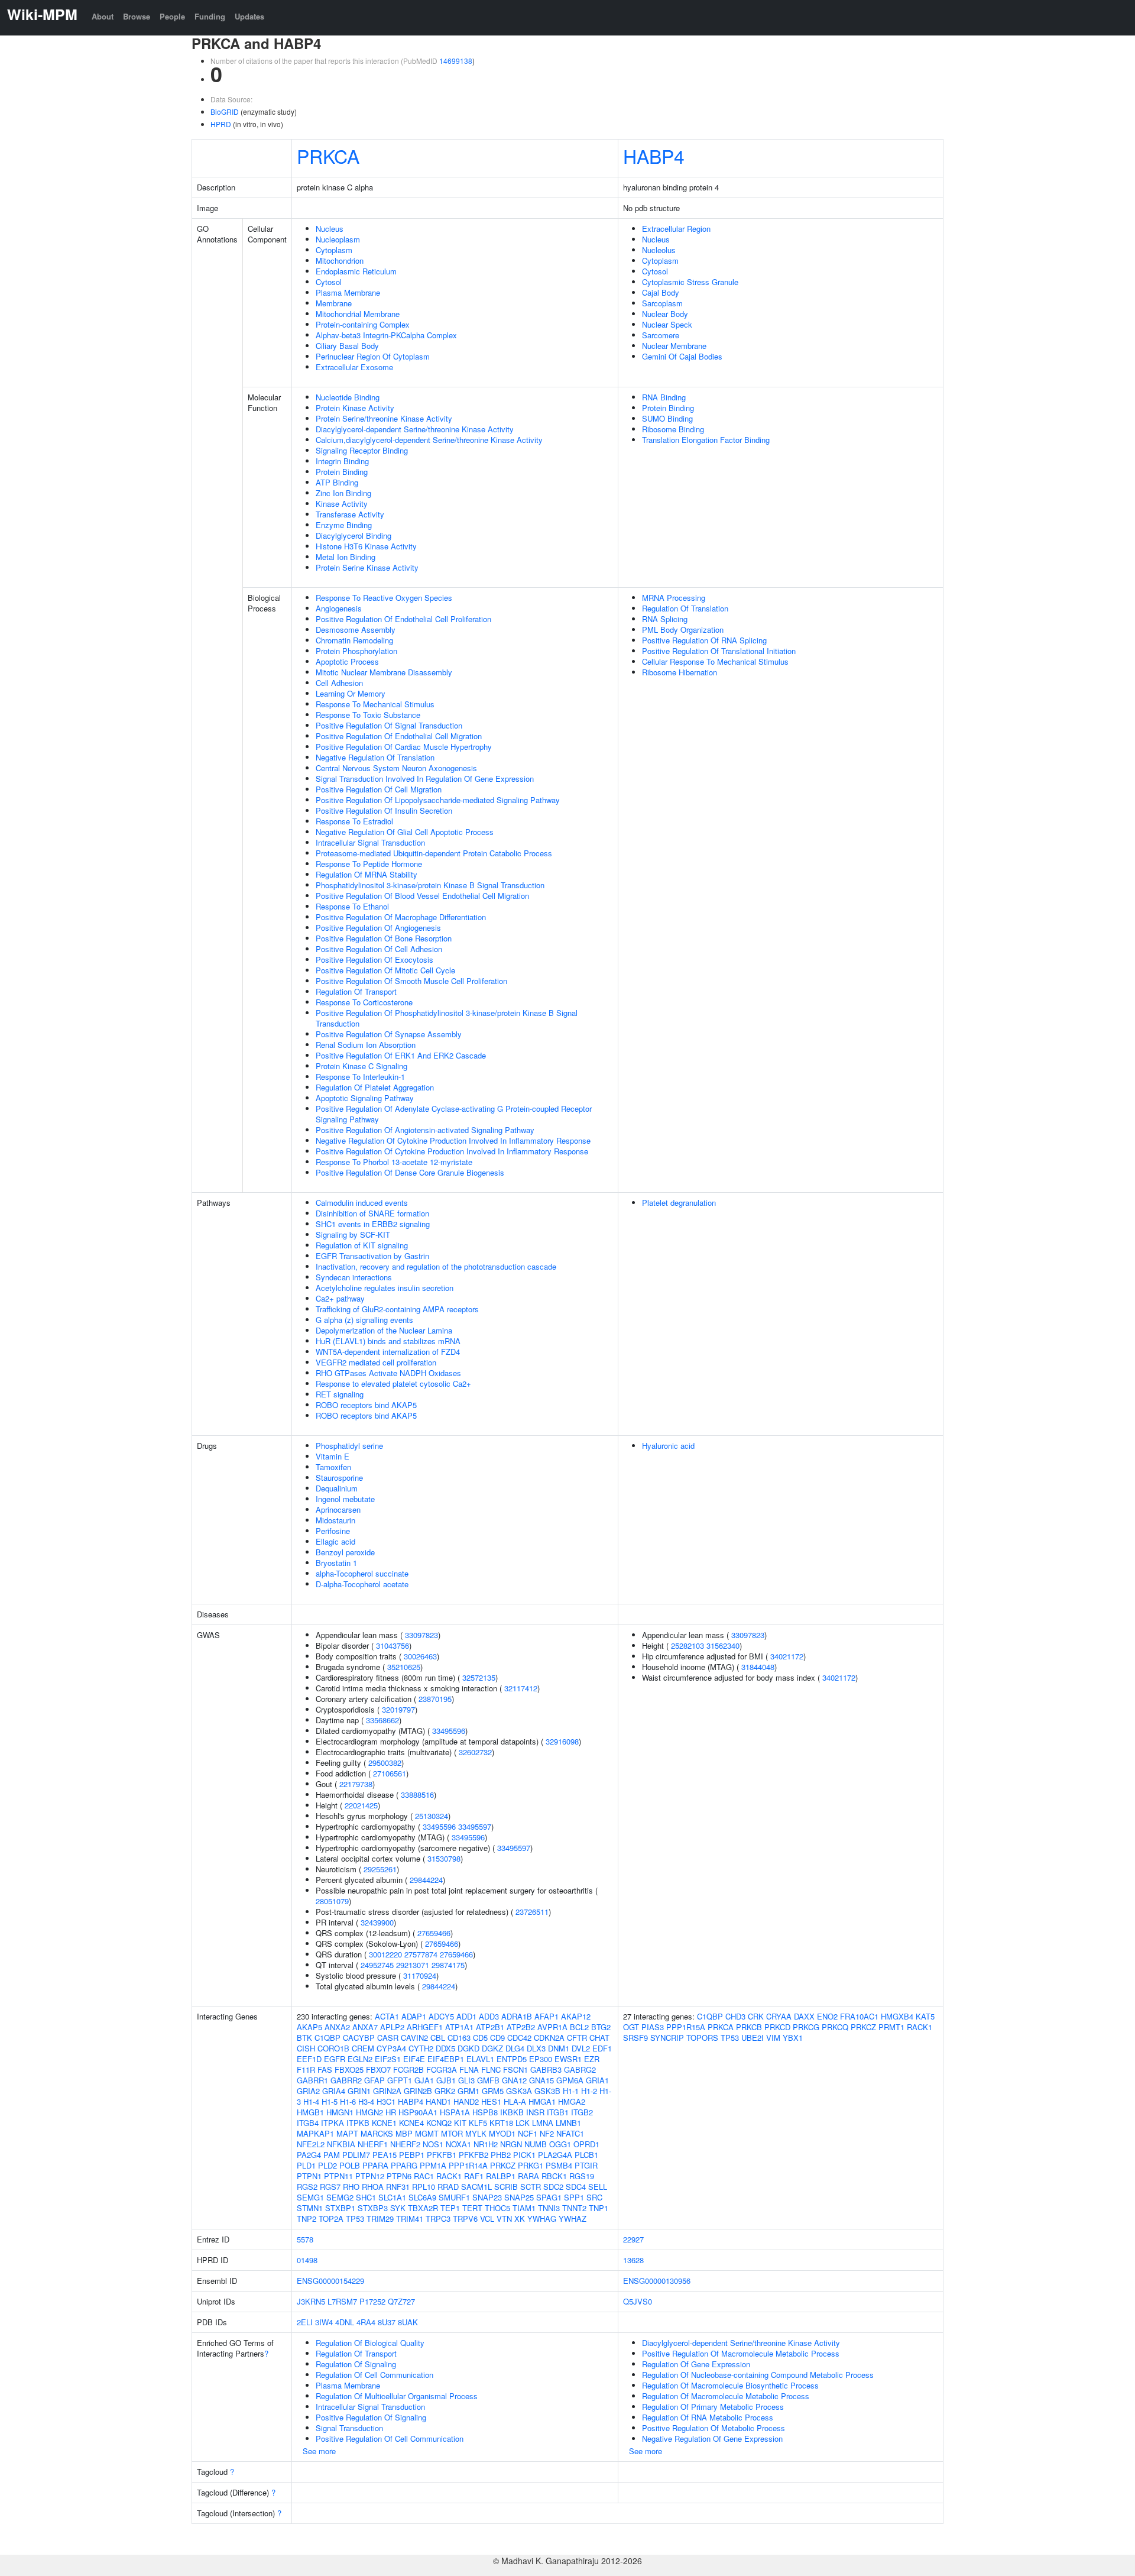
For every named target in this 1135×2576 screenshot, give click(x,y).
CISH (306, 2048)
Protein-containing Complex (363, 324)
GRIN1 (359, 2091)
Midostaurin (335, 1520)
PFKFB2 (474, 2155)
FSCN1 (515, 2069)
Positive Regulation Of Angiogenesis (378, 928)
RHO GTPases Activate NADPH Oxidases (388, 1373)
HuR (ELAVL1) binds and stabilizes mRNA (388, 1341)
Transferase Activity (350, 514)
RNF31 (398, 2187)
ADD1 (466, 2016)
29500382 (385, 1763)
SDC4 (576, 2187)
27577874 (421, 1954)
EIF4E (414, 2059)
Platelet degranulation (679, 1203)
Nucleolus (659, 250)
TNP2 (307, 2219)
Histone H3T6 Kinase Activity (366, 546)
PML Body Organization (683, 630)
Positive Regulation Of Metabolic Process (714, 2428)
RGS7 (330, 2187)
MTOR (452, 2133)
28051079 (332, 1901)
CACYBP (359, 2038)
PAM (332, 2155)
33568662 (382, 1720)
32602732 (475, 1752)
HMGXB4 (897, 2016)
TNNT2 (574, 2208)
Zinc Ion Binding (343, 493)
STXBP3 (373, 2208)
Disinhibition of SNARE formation (372, 1213)
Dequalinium (337, 1488)
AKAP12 (576, 2016)
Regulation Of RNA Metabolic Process (708, 2417)
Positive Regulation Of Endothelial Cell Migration (399, 736)
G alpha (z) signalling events (364, 1320)
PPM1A (433, 2165)
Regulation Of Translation (685, 608)
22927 (633, 2239)
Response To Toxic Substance (368, 715)
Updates (249, 16)
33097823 (421, 1635)
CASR (388, 2038)
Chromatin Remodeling (354, 640)
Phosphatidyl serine (349, 1446)
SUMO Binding (667, 418)
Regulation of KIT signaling (362, 1245)
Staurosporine (339, 1478)
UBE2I (753, 2038)
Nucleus (330, 229)
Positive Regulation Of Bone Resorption (384, 938)
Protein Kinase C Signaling (361, 1066)
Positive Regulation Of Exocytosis (374, 959)
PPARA (375, 2165)
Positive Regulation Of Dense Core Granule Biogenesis (410, 1172)
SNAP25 (519, 2197)
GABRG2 (580, 2069)
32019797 (398, 1709)
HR (391, 2112)
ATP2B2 (521, 2027)
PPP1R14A (468, 2165)
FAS (325, 2069)
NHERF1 (373, 2144)
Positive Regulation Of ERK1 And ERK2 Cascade (401, 1055)
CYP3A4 (391, 2048)
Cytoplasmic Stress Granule (690, 282)
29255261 (380, 1869)
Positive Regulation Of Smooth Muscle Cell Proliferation (411, 981)
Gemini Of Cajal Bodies (682, 356)
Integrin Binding (342, 461)
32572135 (479, 1677)
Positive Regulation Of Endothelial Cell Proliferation (403, 619)
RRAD (448, 2187)
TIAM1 (524, 2208)
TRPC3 (438, 2219)
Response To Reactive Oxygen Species (384, 598)
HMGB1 (310, 2112)
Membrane (334, 303)
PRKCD (777, 2027)
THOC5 (497, 2208)
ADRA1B (517, 2016)
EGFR (335, 2059)
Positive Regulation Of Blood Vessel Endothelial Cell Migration (422, 896)
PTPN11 (338, 2176)
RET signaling (340, 1394)
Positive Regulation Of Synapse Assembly (389, 1034)
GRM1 (468, 2091)
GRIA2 (308, 2091)
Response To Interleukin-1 (360, 1077)
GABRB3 (546, 2069)
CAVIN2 (414, 2038)
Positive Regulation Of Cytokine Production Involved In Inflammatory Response (452, 1151)
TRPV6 (465, 2219)
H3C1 (386, 2101)
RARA (528, 2176)
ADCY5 (441, 2016)
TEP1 (450, 2208)
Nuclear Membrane (674, 346)
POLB (350, 2165)
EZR (592, 2059)
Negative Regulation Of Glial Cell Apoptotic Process (405, 832)
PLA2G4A (555, 2155)
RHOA (373, 2187)
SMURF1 (454, 2197)
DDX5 (445, 2048)
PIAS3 (653, 2027)
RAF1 (474, 2176)
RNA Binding (664, 397)
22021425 (361, 1805)
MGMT (427, 2133)
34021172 (787, 1656)
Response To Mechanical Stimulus (375, 704)
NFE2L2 (311, 2144)
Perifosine (333, 1531)
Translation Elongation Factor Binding (706, 440)
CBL (438, 2038)
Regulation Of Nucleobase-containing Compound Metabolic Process (758, 2375)
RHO (351, 2187)
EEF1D (309, 2059)
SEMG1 (310, 2197)
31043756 (393, 1645)
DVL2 (581, 2048)
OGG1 (560, 2144)
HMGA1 (542, 2101)
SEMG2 (340, 2197)
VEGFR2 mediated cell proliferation (376, 1362)
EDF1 (602, 2048)
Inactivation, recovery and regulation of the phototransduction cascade (436, 1266)
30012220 (385, 1954)
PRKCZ (503, 2165)
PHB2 (501, 2155)
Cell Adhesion (339, 683)
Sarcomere (661, 335)
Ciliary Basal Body (347, 346)
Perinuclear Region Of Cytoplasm (373, 356)
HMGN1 (340, 2112)
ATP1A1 (459, 2027)
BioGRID (225, 111)
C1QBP (327, 2038)
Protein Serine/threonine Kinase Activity (384, 418)
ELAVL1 (480, 2059)
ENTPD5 (512, 2059)
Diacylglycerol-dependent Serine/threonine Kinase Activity (415, 429)
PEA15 (385, 2155)
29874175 (448, 1965)
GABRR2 (346, 2080)
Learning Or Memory (351, 693)
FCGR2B (408, 2069)
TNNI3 (549, 2208)
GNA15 (541, 2080)
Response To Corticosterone (364, 1002)
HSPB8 (485, 2112)
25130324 (432, 1816)
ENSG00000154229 (330, 2281)
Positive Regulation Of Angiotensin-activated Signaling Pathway (425, 1130)
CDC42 (519, 2038)
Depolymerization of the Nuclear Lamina (384, 1330)
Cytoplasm (334, 250)
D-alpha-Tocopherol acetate (362, 1584)
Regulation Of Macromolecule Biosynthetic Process (730, 2385)
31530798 (444, 1858)
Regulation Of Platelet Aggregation (375, 1087)
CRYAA (779, 2016)
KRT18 (501, 2123)
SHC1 (366, 2197)
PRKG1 (531, 2165)
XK (520, 2219)
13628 (633, 2260)
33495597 (475, 1826)
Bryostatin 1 (336, 1563)
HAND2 (466, 2101)
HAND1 (438, 2101)
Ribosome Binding (673, 429)
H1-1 (571, 2091)
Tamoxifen (333, 1467)
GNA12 (514, 2080)
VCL (487, 2219)
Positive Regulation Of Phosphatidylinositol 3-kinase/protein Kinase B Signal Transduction (447, 1018)
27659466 (434, 1933)
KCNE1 (384, 2123)
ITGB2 (582, 2112)
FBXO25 (349, 2069)
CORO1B (333, 2048)
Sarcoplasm (662, 303)
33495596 (449, 1731)
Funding (210, 16)
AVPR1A (552, 2027)
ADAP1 (414, 2016)
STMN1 (310, 2208)
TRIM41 (410, 2219)
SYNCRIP (667, 2038)
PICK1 (524, 2155)
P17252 (372, 2301)
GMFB (488, 2080)
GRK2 (445, 2091)
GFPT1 (400, 2080)
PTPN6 (399, 2176)
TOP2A (331, 2219)
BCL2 (579, 2027)
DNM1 (559, 2048)
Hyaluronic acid (668, 1446)
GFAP (374, 2080)
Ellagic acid (335, 1541)
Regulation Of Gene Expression (696, 2364)
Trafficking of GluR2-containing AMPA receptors (397, 1309)
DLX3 (536, 2048)
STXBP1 (340, 2208)
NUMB (536, 2144)
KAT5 (925, 2016)
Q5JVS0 (638, 2301)
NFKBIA (341, 2144)
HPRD (221, 124)
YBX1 (793, 2038)
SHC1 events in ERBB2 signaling (373, 1224)
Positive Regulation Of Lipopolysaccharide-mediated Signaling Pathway (438, 800)
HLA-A (515, 2101)
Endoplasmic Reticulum (356, 271)
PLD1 (306, 2165)
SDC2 (553, 2187)
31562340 (723, 1645)
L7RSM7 (342, 2301)
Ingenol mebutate (345, 1499)
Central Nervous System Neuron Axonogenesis (396, 768)
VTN (504, 2219)
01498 (307, 2260)
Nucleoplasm (338, 239)
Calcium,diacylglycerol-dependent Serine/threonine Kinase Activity (429, 440)
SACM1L (476, 2187)
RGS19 (582, 2176)
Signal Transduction (349, 2428)
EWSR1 (568, 2059)
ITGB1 (558, 2112)
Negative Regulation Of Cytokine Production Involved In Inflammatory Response (453, 1140)
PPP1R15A (686, 2027)
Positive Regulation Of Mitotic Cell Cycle (385, 970)
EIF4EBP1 (446, 2059)
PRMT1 (891, 2027)
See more (319, 2451)
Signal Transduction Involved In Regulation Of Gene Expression (425, 779)
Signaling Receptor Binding (362, 450)
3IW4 (324, 2322)
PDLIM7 (356, 2155)
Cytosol (329, 282)
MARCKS (377, 2133)
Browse (137, 16)
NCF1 (528, 2133)
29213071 (413, 1965)
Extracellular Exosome (354, 367)
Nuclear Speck (667, 324)
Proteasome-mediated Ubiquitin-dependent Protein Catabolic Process (434, 853)
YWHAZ (573, 2219)
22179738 (356, 1784)
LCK (523, 2123)
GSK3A (519, 2091)
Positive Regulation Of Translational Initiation (719, 651)
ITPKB (358, 2123)
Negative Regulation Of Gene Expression (712, 2439)
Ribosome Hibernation (680, 672)
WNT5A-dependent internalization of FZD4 (388, 1352)
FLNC (491, 2069)
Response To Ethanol (352, 906)
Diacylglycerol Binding (354, 535)
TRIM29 (380, 2219)
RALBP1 (501, 2176)
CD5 (480, 2038)
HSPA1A (455, 2112)
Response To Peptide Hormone (369, 864)
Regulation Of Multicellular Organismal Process (397, 2396)
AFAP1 (547, 2016)
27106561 (390, 1773)
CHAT (599, 2038)
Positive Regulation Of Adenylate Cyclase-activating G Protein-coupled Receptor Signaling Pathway (454, 1114)
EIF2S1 (388, 2059)
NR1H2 (486, 2144)
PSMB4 (559, 2165)
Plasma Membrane (348, 292)
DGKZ (492, 2048)
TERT (472, 2208)
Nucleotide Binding (348, 397)
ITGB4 (308, 2123)
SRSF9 (635, 2038)
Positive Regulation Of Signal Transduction (389, 725)
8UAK (408, 2322)
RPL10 (424, 2187)
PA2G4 (309, 2155)
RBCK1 (554, 2176)
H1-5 (330, 2101)
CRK (756, 2016)
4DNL (345, 2322)
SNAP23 (487, 2197)
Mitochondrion (340, 260)
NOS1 (433, 2144)
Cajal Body (661, 292)
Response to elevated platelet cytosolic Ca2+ (393, 1384)
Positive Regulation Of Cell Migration (379, 789)
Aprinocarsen (338, 1509)
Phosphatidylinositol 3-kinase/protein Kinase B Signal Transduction (430, 885)
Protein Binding (342, 472)
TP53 (355, 2219)
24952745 (377, 1965)
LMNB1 (568, 2123)
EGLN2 (360, 2059)
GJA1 (424, 2080)
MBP (404, 2133)
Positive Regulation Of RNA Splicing (704, 640)
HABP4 (654, 156)
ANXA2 (337, 2027)
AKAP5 (309, 2027)
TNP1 (599, 2208)
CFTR (577, 2038)
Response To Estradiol (354, 821)
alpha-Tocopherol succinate (362, 1573)
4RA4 (366, 2322)
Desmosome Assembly (356, 630)
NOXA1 (458, 2144)
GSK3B (547, 2091)
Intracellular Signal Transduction (370, 842)
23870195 (435, 1699)
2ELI (305, 2322)
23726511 (532, 1912)
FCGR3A (442, 2069)
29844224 (426, 1880)
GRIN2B (418, 2091)
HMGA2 (572, 2101)
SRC (594, 2197)
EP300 (541, 2059)
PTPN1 (309, 2176)
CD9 (497, 2038)
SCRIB (506, 2187)
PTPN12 (370, 2176)
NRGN (511, 2144)
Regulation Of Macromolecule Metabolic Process (726, 2396)
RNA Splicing (665, 619)
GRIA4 (334, 2091)
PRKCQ (835, 2027)
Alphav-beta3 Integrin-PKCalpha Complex (386, 335)
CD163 (459, 2038)
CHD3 (735, 2016)
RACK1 (449, 2176)
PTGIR (586, 2165)
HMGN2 (369, 2112)
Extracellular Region (676, 229)
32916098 (562, 1741)
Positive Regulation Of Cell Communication (390, 2439)
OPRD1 (586, 2144)
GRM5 (493, 2091)
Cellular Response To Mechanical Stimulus (715, 661)
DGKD (468, 2048)
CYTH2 (421, 2048)
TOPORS (702, 2038)
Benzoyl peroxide (345, 1552)
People (172, 16)
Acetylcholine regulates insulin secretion (385, 1288)
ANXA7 (365, 2027)
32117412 (521, 1688)
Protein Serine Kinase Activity (367, 567)
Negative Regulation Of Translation (375, 757)
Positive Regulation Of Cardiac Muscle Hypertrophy (404, 747)
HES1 (491, 2101)
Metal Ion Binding (346, 557)
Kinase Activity (342, 504)
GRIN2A (387, 2091)
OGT (631, 2027)
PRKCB (749, 2027)
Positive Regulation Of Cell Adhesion (379, 949)
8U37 (387, 2322)
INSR (535, 2112)
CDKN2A (549, 2038)
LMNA (543, 2123)
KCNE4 (411, 2123)
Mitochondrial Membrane (358, 314)
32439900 (377, 1922)
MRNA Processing (674, 598)
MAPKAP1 (315, 2133)
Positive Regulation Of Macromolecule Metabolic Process (741, 2353)
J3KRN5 (311, 2301)
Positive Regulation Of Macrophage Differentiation (401, 917)
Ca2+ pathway (340, 1298)
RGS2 (307, 2187)
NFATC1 (570, 2133)
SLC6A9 (422, 2197)
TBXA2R (423, 2208)
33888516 (417, 1795)
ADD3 (489, 2016)
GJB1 (446, 2080)
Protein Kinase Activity (355, 408)
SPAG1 (549, 2197)
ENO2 (827, 2016)
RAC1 (424, 2176)
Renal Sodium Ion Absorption (366, 1045)
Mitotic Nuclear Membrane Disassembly (384, 672)
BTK (304, 2038)
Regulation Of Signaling (356, 2364)
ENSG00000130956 (657, 2281)
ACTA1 (387, 2016)
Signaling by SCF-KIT (353, 1234)
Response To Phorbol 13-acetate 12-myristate (394, 1162)
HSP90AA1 (418, 2112)
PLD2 (327, 2165)
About (103, 16)
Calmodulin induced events (362, 1203)
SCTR (531, 2187)
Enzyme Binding (344, 525)
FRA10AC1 (859, 2016)
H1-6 (348, 2101)
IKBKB (512, 2112)
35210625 (404, 1667)
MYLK (476, 2133)
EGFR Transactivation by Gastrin (372, 1256)
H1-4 (311, 2101)
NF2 (547, 2133)
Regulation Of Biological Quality (370, 2343)
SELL (598, 2187)
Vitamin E (333, 1456)
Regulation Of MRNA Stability (367, 874)
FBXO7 (378, 2069)
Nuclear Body (665, 314)
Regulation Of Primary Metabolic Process (713, 2407)
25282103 (688, 1645)
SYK (398, 2208)
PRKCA (328, 156)
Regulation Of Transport (356, 991)
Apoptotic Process (347, 661)
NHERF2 (405, 2144)
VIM (773, 2038)
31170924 (420, 1975)
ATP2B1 (490, 2027)
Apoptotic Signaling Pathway (365, 1098)
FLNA (469, 2069)
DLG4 (515, 2048)
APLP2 (392, 2027)
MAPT (347, 2133)
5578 (305, 2239)
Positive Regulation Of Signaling (371, 2417)
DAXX (804, 2016)
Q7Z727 (401, 2301)
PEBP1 (412, 2155)
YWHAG (542, 2219)
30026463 (420, 1656)
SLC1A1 (392, 2197)
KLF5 (478, 2123)
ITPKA (333, 2123)
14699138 (456, 61)
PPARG (404, 2165)
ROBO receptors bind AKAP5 (366, 1405)
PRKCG (806, 2027)
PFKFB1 (442, 2155)
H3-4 (366, 2101)
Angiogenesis (339, 608)
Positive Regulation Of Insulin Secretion (384, 810)
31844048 (758, 1667)
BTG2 (601, 2027)
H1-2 (589, 2091)
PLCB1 (586, 2155)
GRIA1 (597, 2080)
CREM (363, 2048)
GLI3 (466, 2080)
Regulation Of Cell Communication (374, 2375)
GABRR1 (312, 2080)
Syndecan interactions (354, 1277)
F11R (306, 2069)
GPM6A (570, 2080)
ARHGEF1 (425, 2027)
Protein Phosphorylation (356, 651)
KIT (460, 2123)
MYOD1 (502, 2133)
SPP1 (574, 2197)
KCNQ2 (439, 2123)
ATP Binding (337, 482)
